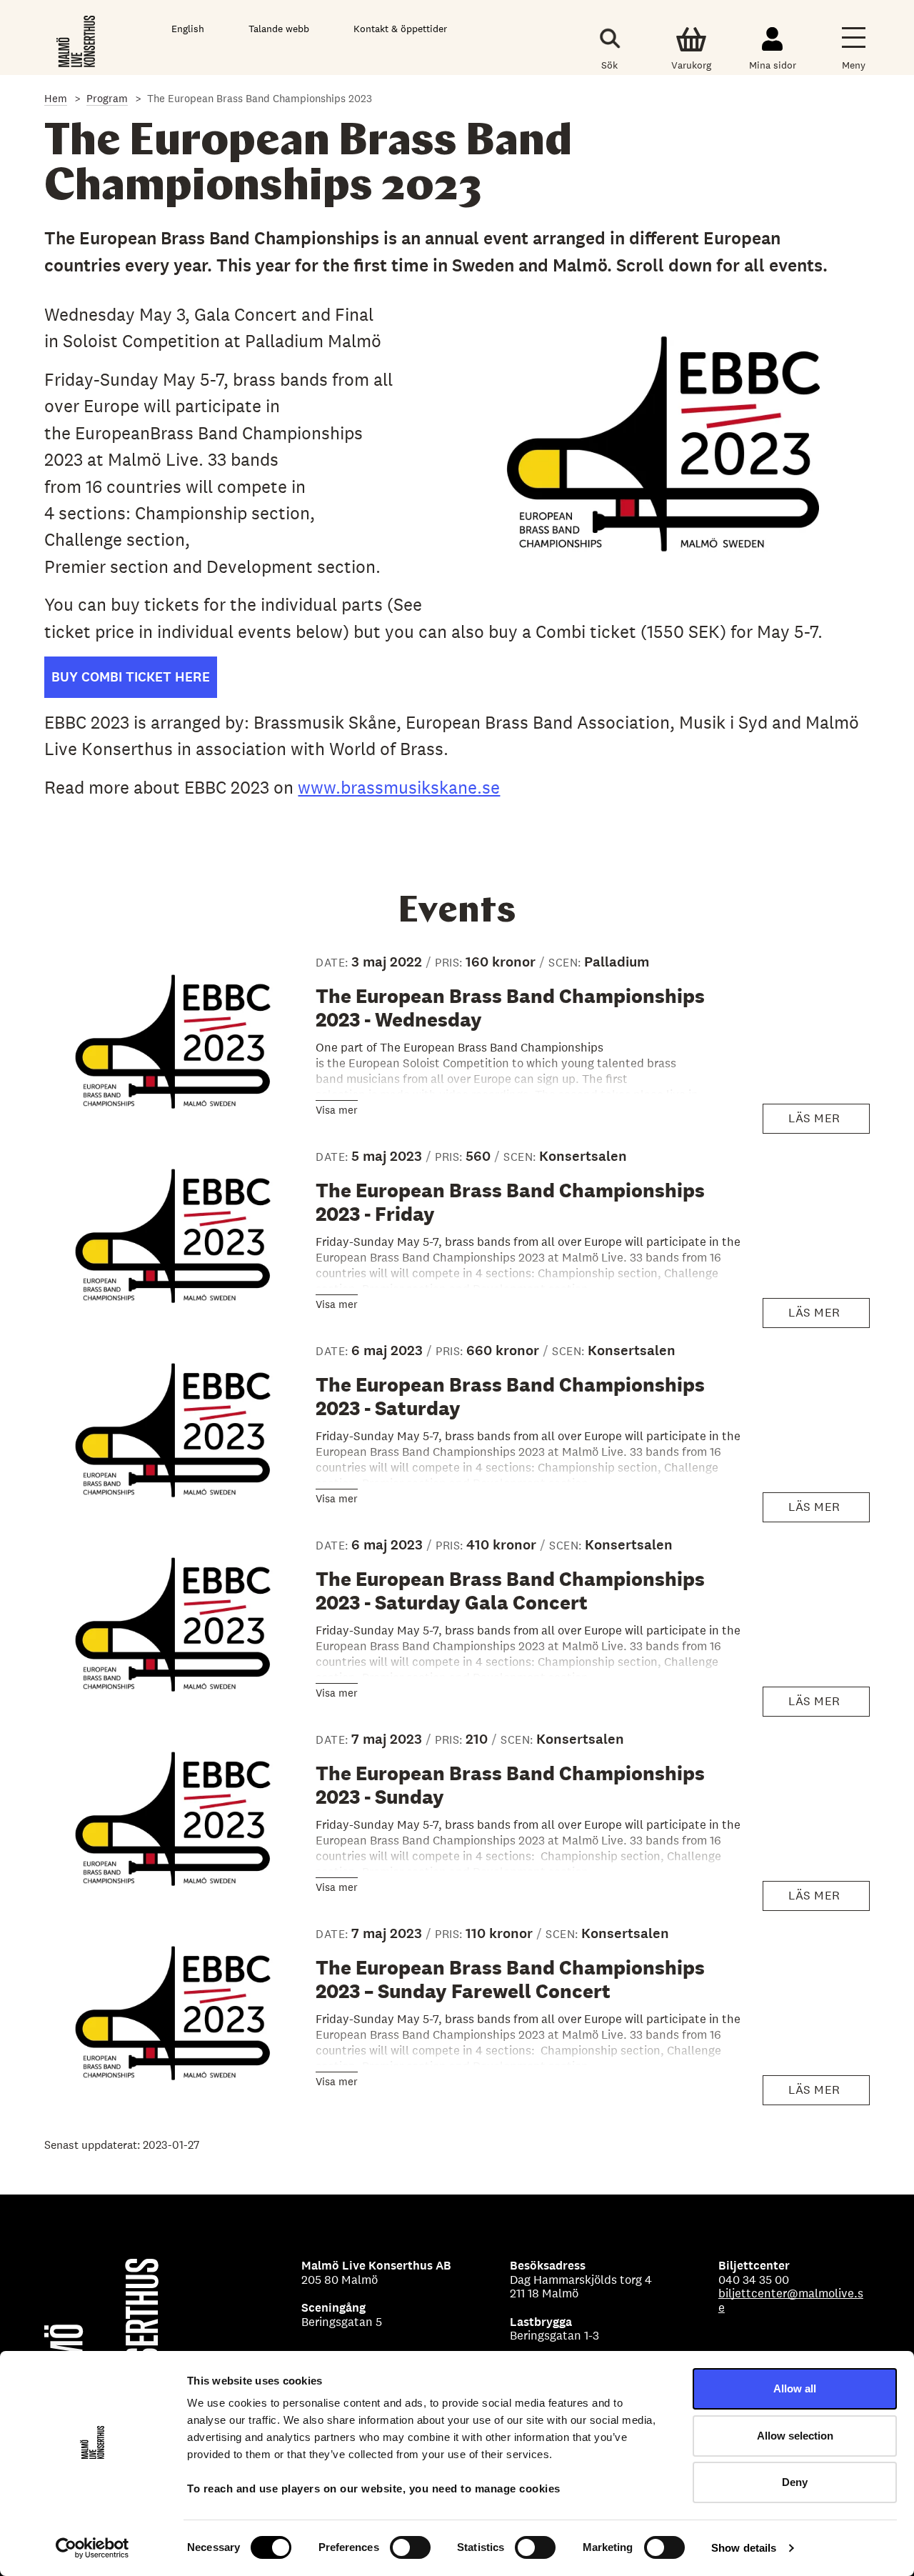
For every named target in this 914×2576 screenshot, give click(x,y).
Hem (56, 98)
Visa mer (337, 1110)
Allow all (795, 2388)
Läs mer (822, 1122)
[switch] (410, 2547)
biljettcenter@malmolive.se (791, 2300)
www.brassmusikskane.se (399, 787)
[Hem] (77, 41)
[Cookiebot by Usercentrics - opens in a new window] (92, 2548)
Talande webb (279, 29)
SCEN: (566, 963)
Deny (795, 2482)
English (188, 29)
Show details (744, 2548)
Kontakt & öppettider (400, 29)
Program (107, 98)
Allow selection (795, 2436)
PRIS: (450, 963)
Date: (333, 963)
